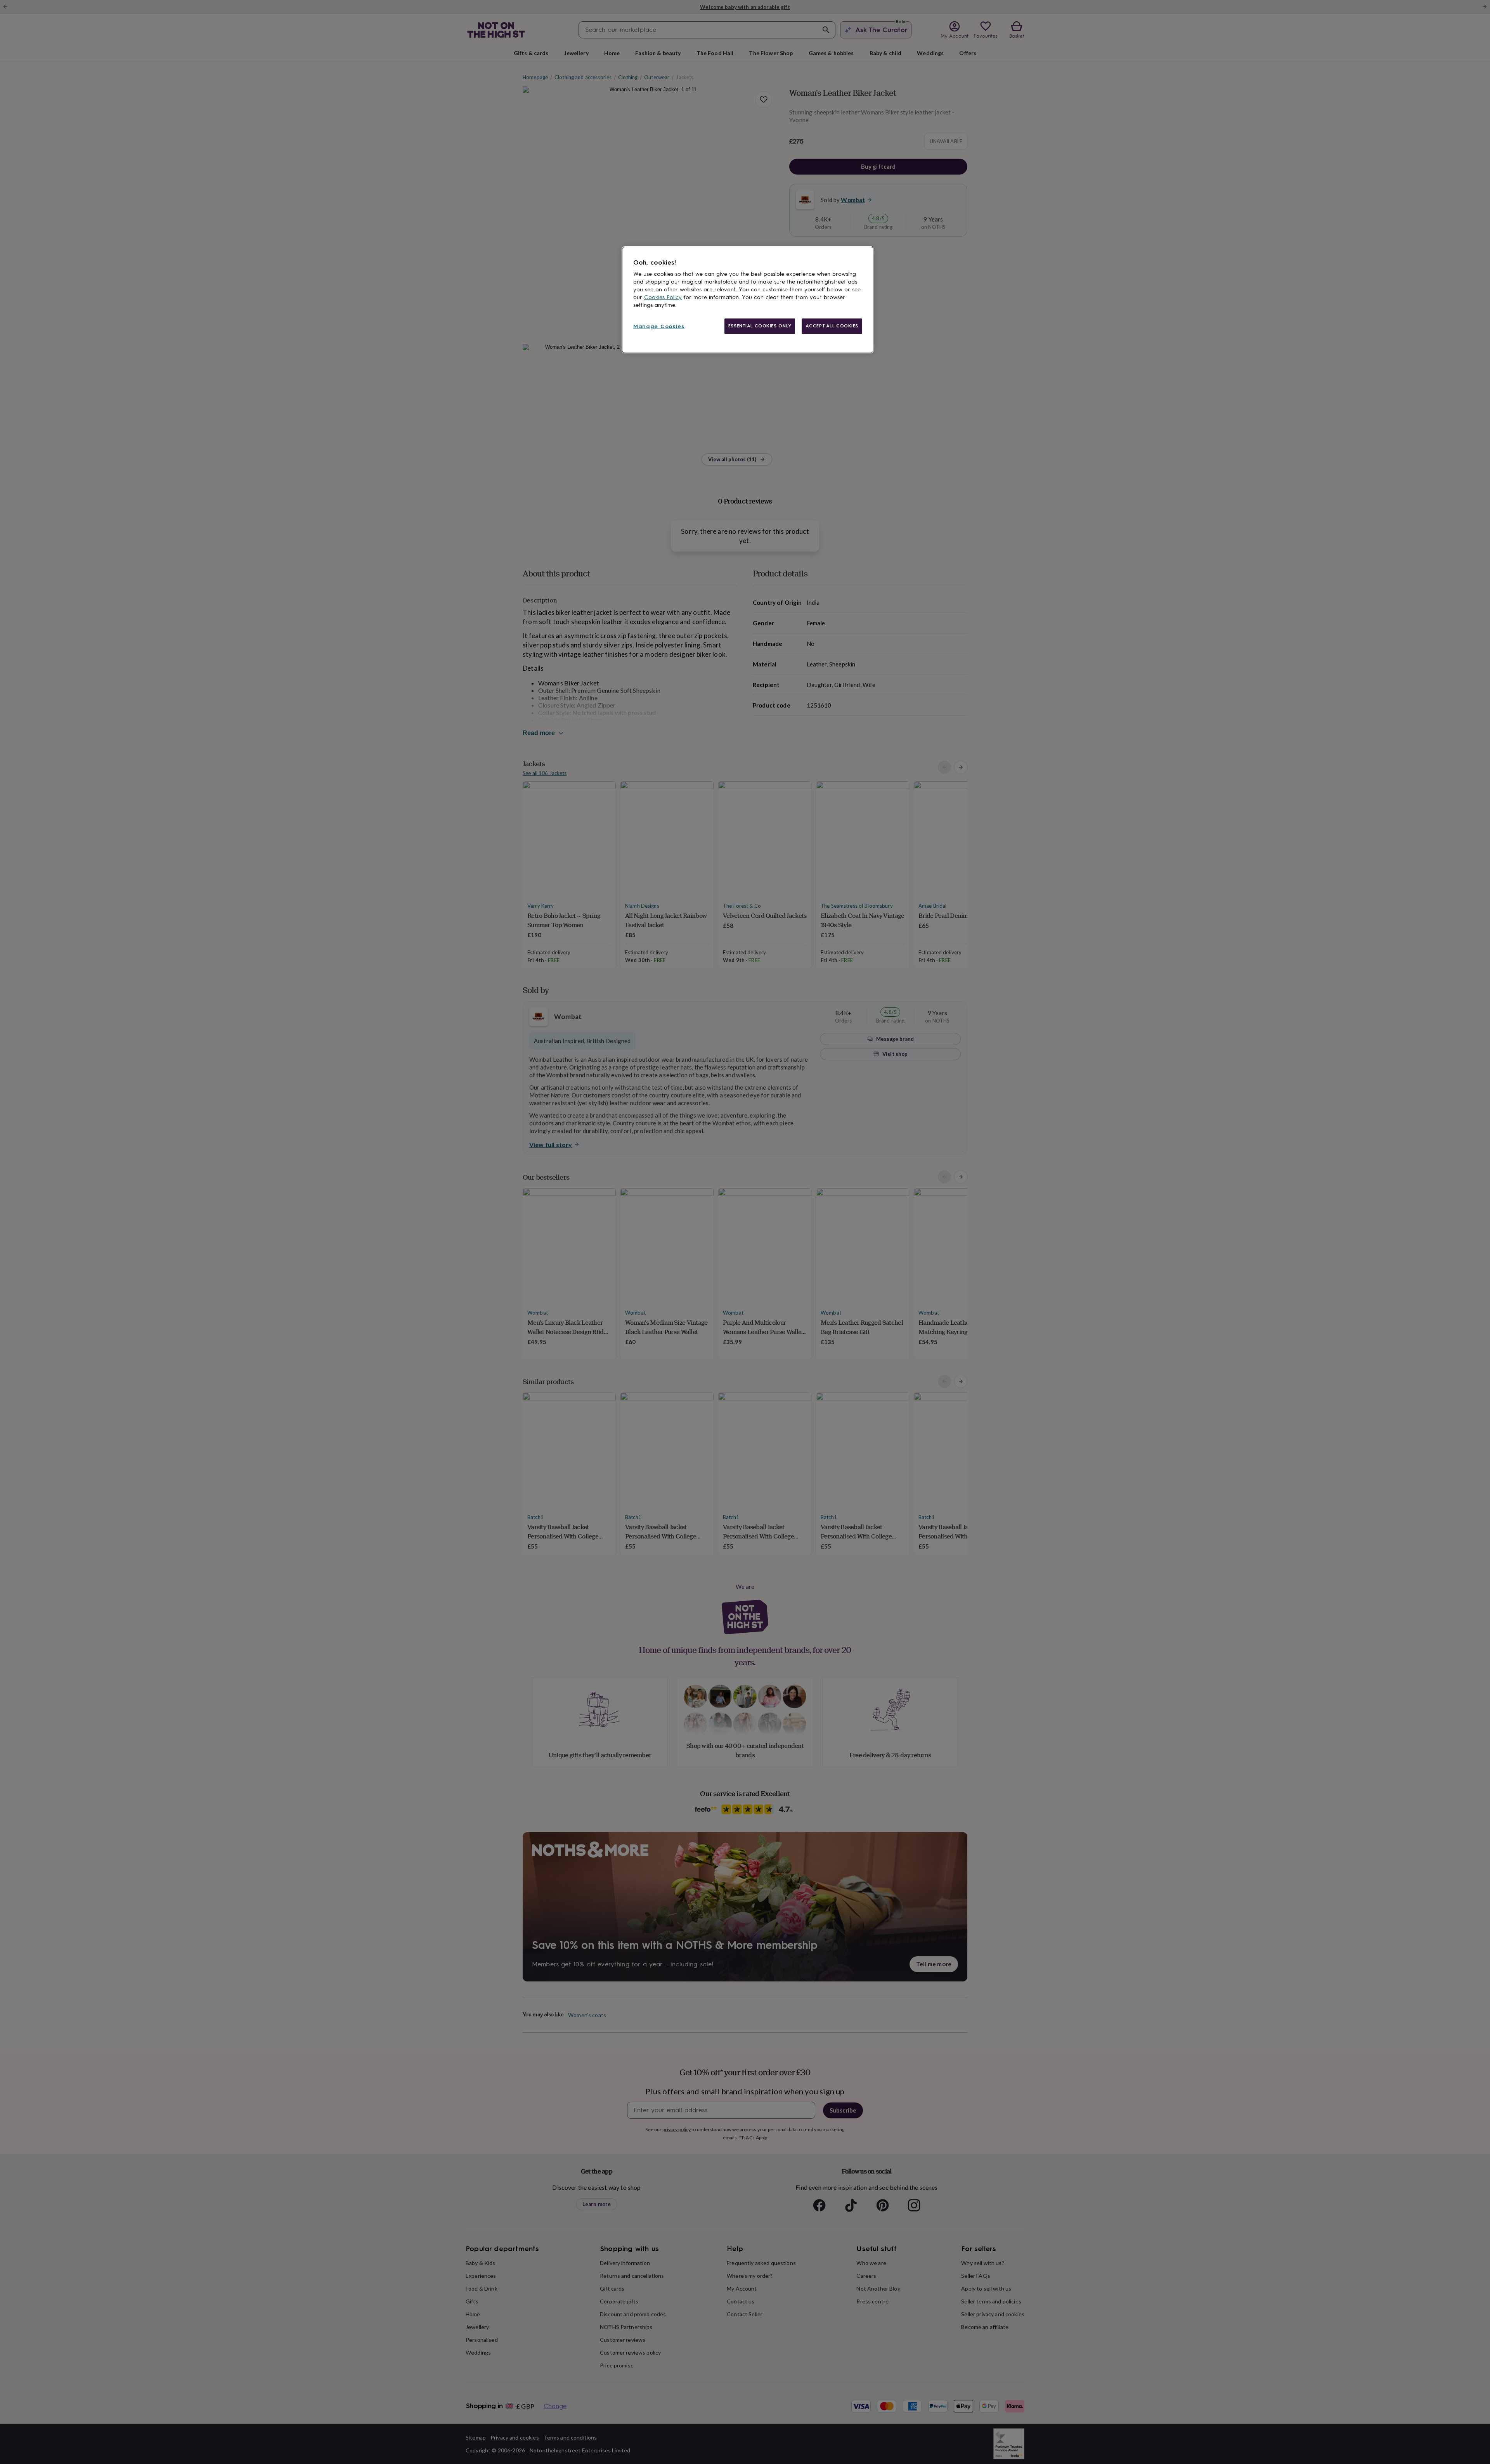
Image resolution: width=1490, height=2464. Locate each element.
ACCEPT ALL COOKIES (832, 326)
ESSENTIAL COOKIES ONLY (760, 326)
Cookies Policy (663, 297)
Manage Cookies (659, 326)
